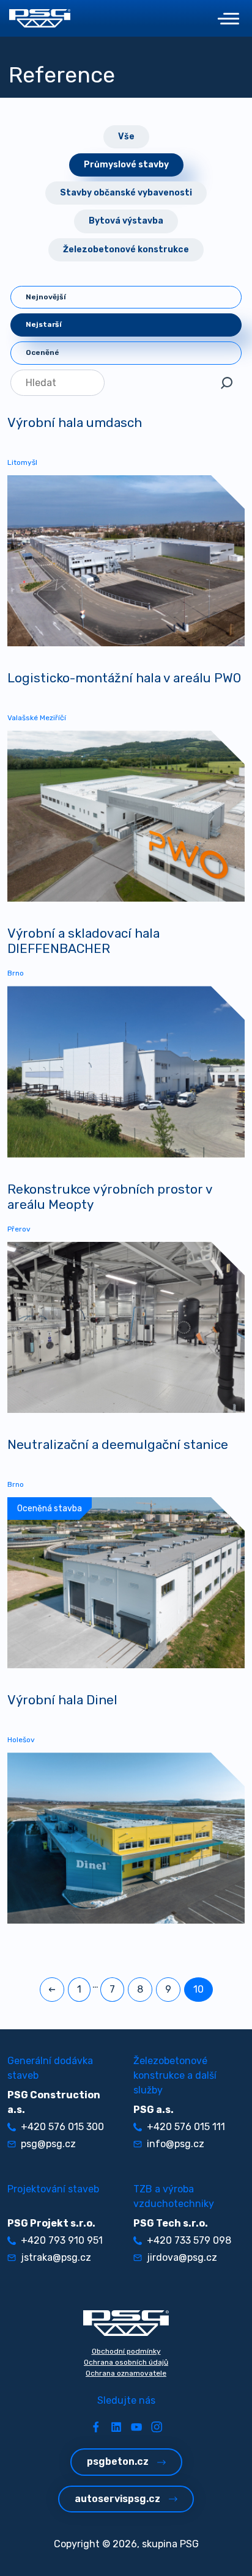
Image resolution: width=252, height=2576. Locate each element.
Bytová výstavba (126, 221)
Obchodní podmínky (126, 2351)
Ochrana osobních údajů (126, 2362)
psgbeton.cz (118, 2461)
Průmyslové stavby (126, 165)
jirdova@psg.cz (182, 2257)
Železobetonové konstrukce (126, 250)
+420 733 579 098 (189, 2240)
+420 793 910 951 (62, 2240)
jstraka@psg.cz (56, 2257)
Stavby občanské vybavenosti (126, 193)
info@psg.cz (176, 2144)
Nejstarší (44, 324)
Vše (126, 137)
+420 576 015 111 (186, 2127)
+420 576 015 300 (62, 2127)
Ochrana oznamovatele (126, 2373)
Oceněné (43, 352)
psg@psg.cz (48, 2144)
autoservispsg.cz (117, 2499)
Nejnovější (46, 297)
